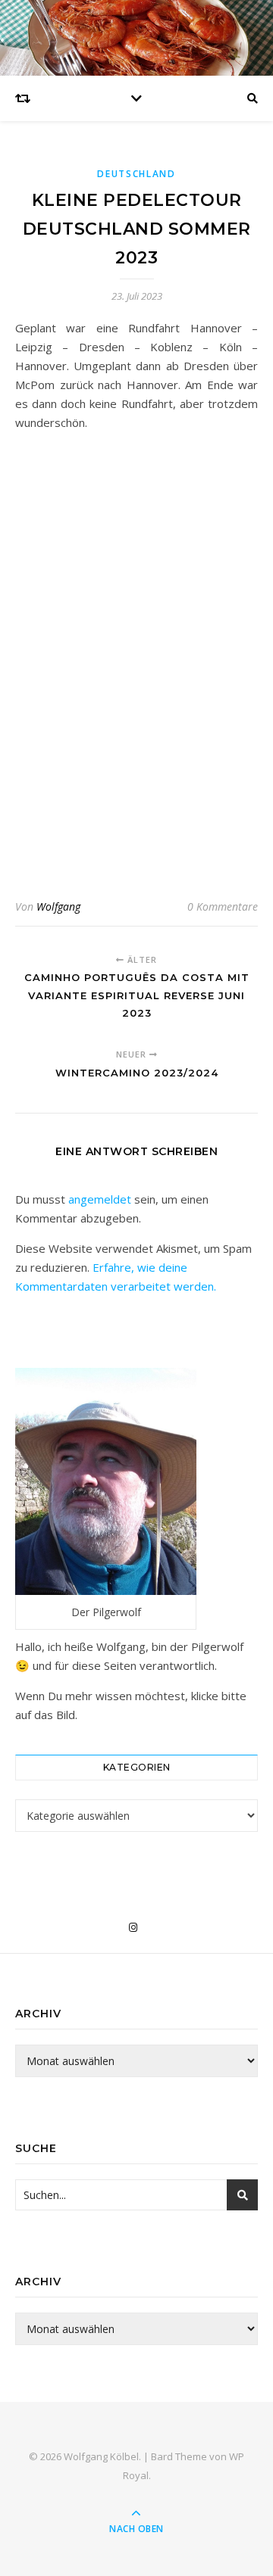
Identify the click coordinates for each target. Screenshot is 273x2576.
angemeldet (100, 1199)
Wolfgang (58, 906)
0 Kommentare (223, 906)
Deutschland (136, 174)
